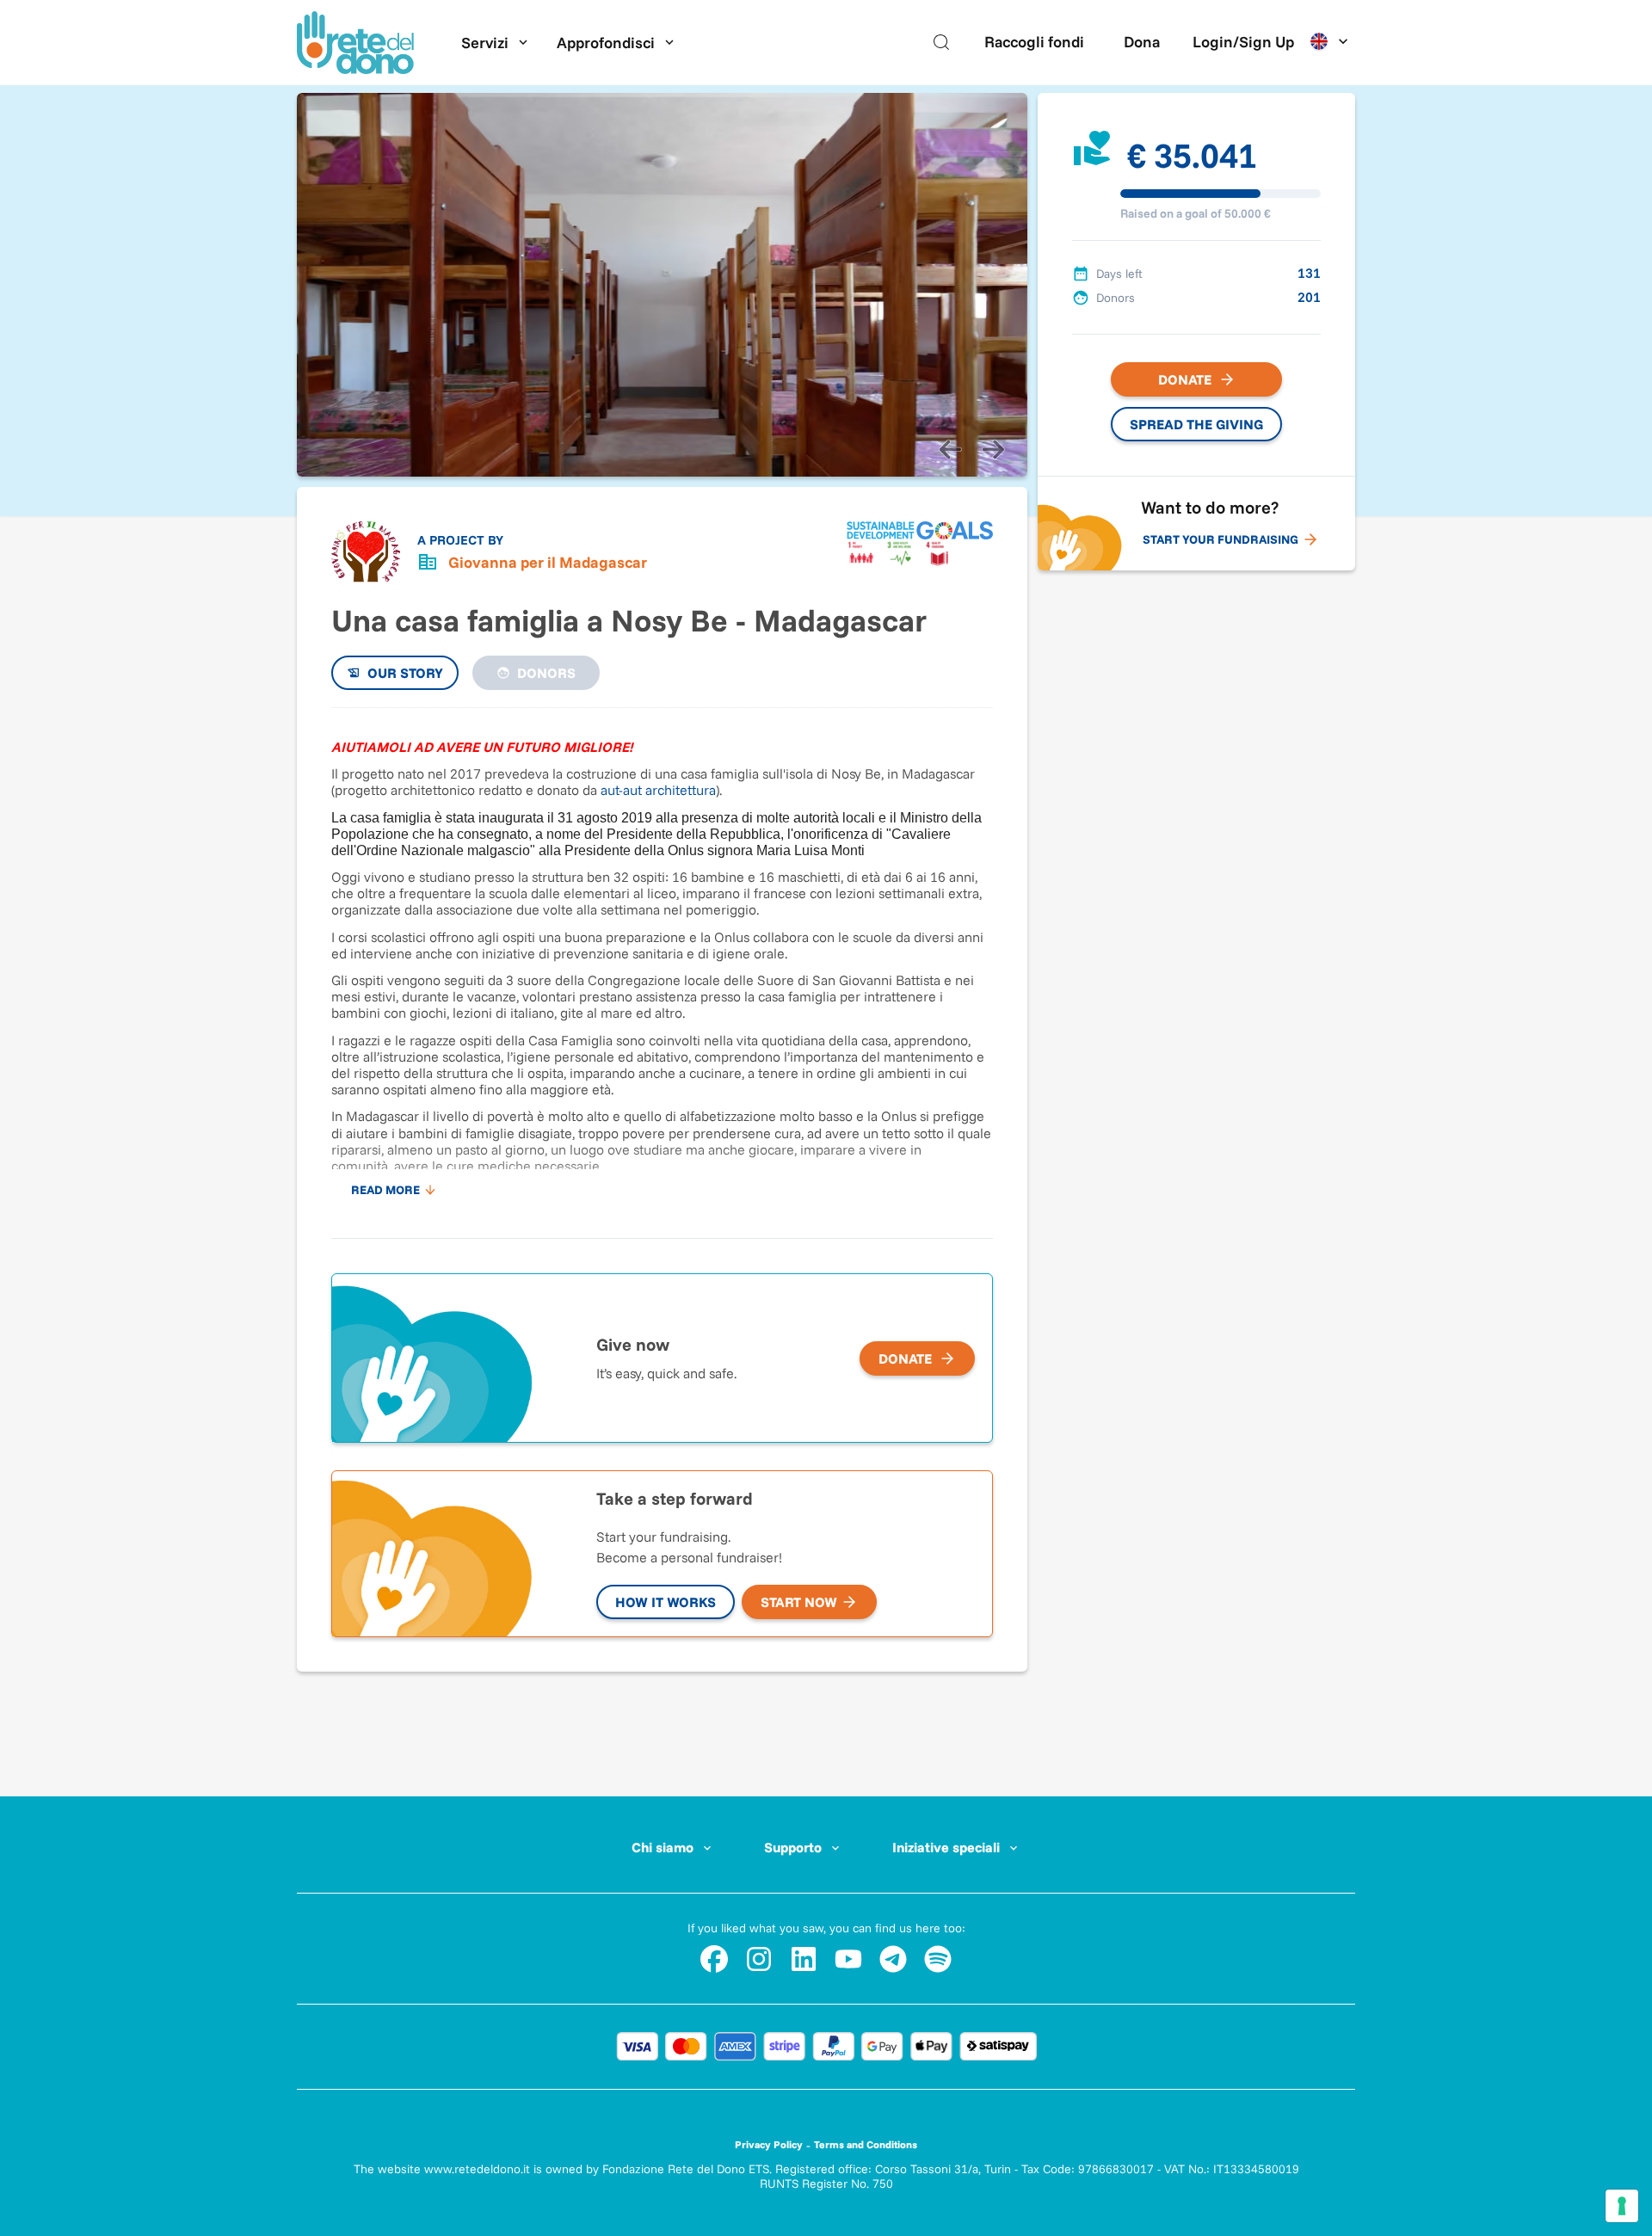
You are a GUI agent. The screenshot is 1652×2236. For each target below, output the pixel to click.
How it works (666, 1602)
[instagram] (759, 1959)
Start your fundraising (1221, 539)
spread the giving (1196, 424)
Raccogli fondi (1034, 42)
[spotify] (938, 1959)
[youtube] (848, 1959)
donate (905, 1358)
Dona (1142, 42)
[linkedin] (804, 1959)
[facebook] (714, 1959)
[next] (993, 449)
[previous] (950, 449)
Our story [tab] (405, 673)
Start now (799, 1602)
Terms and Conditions (866, 2144)
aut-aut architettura (658, 790)
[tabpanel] (662, 964)
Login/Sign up (1243, 42)
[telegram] (893, 1959)
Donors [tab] (546, 673)
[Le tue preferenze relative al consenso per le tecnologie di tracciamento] (1622, 2206)
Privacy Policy (769, 2144)
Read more (385, 1190)
